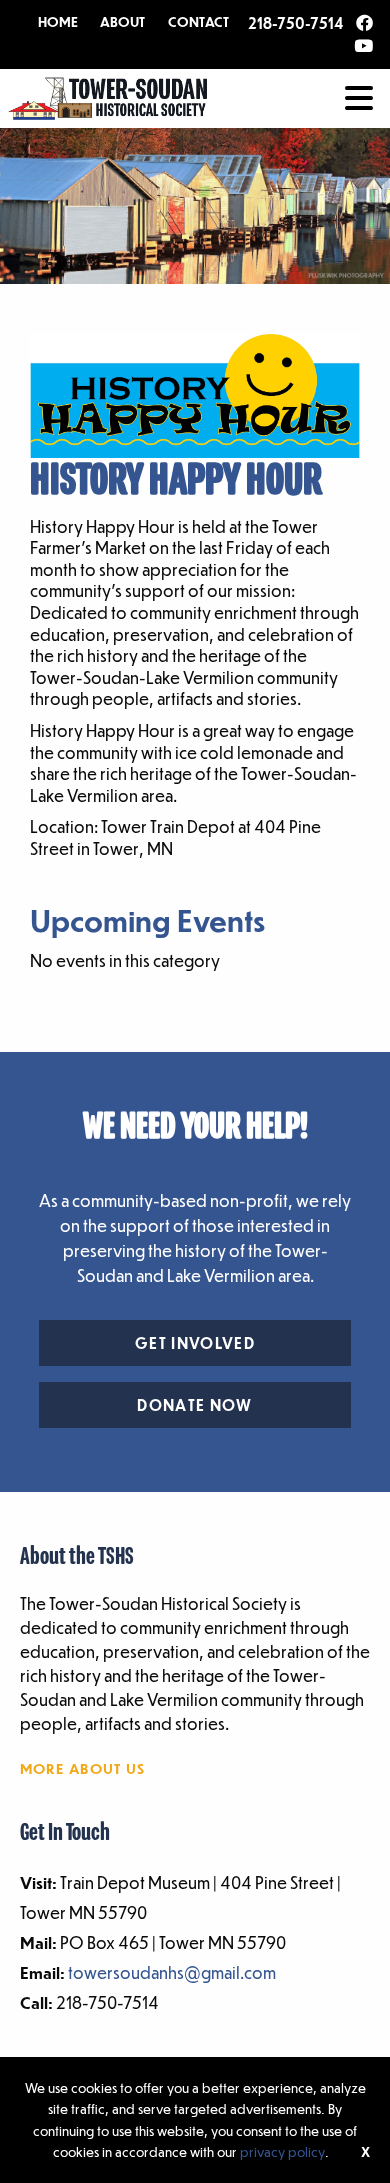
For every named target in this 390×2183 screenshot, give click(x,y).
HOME (58, 22)
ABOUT (122, 22)
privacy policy (282, 2151)
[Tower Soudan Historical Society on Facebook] (364, 24)
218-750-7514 (295, 23)
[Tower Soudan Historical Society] (108, 96)
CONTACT (198, 22)
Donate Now (194, 1405)
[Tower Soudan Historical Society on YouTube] (363, 47)
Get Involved (195, 1343)
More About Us (83, 1768)
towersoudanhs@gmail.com (172, 1972)
